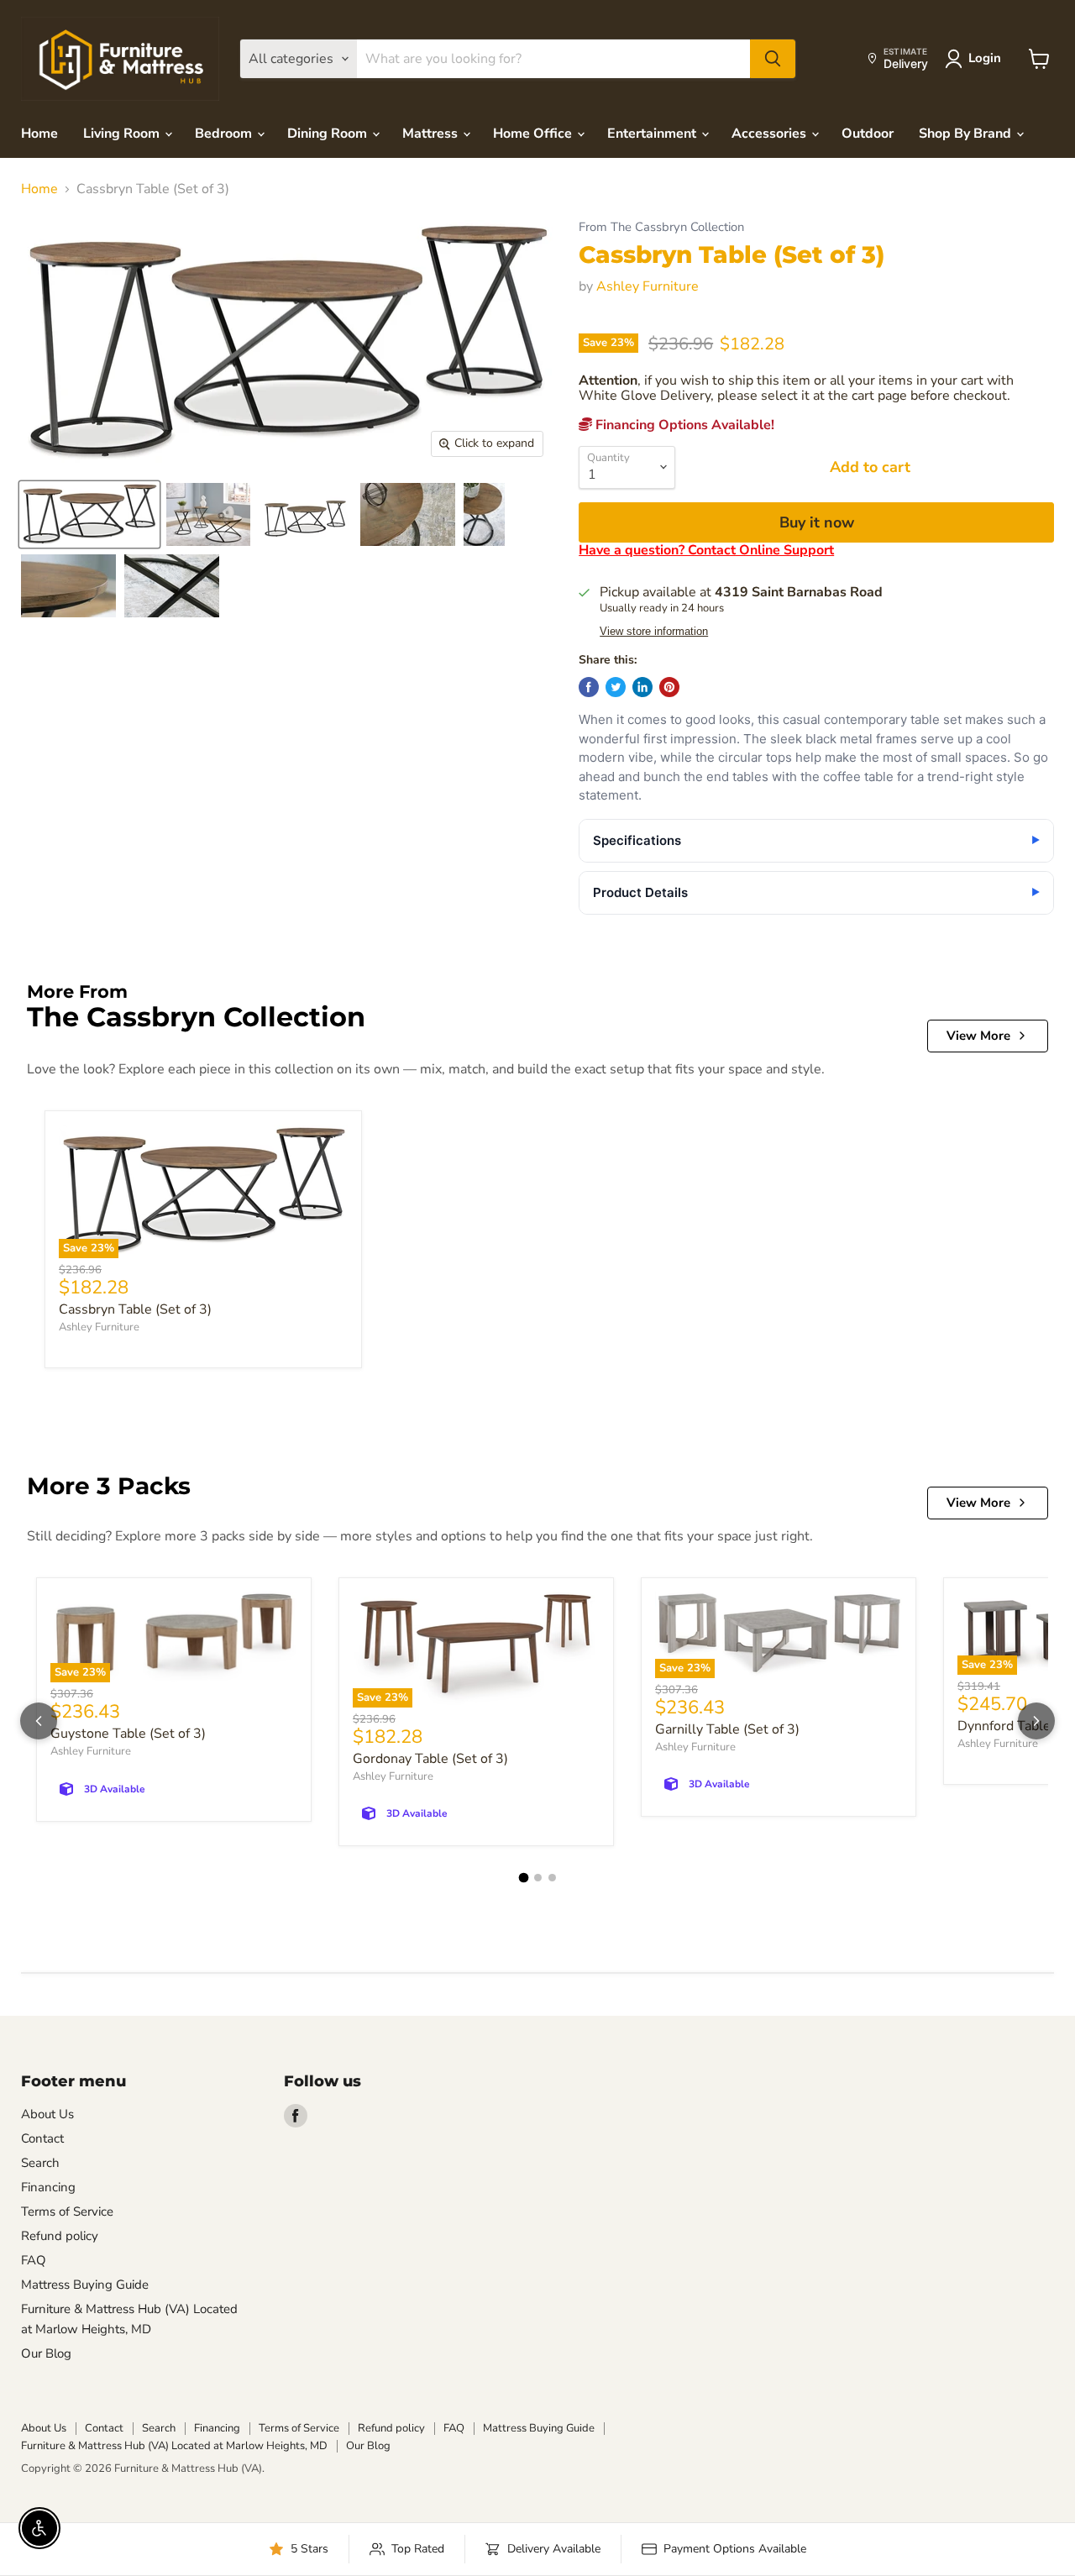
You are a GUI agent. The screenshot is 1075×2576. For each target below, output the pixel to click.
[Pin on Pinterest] (669, 687)
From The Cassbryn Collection (661, 227)
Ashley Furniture (648, 286)
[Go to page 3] (552, 1878)
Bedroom (225, 134)
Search (40, 2163)
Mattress (432, 134)
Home (39, 134)
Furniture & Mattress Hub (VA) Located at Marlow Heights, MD (174, 2446)
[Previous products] (39, 1721)
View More (978, 1036)
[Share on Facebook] (589, 687)
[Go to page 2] (538, 1878)
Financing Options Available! (683, 425)
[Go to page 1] (523, 1878)
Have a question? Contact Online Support (706, 550)
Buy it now (817, 522)
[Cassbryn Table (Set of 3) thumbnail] (89, 514)
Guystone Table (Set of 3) (128, 1734)
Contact (42, 2138)
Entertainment (653, 134)
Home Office (534, 134)
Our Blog (46, 2353)
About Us (47, 2114)
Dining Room (329, 134)
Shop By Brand (967, 134)
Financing (48, 2187)
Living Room (123, 134)
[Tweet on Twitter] (616, 687)
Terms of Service (67, 2211)
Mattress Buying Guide (85, 2285)
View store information (654, 632)
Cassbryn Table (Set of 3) (135, 1309)
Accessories (771, 134)
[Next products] (1036, 1721)
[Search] (773, 59)
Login (985, 58)
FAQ (34, 2260)
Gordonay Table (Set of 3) (430, 1759)
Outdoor (868, 134)
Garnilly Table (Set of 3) (727, 1729)
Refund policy (60, 2236)
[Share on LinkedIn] (642, 687)
